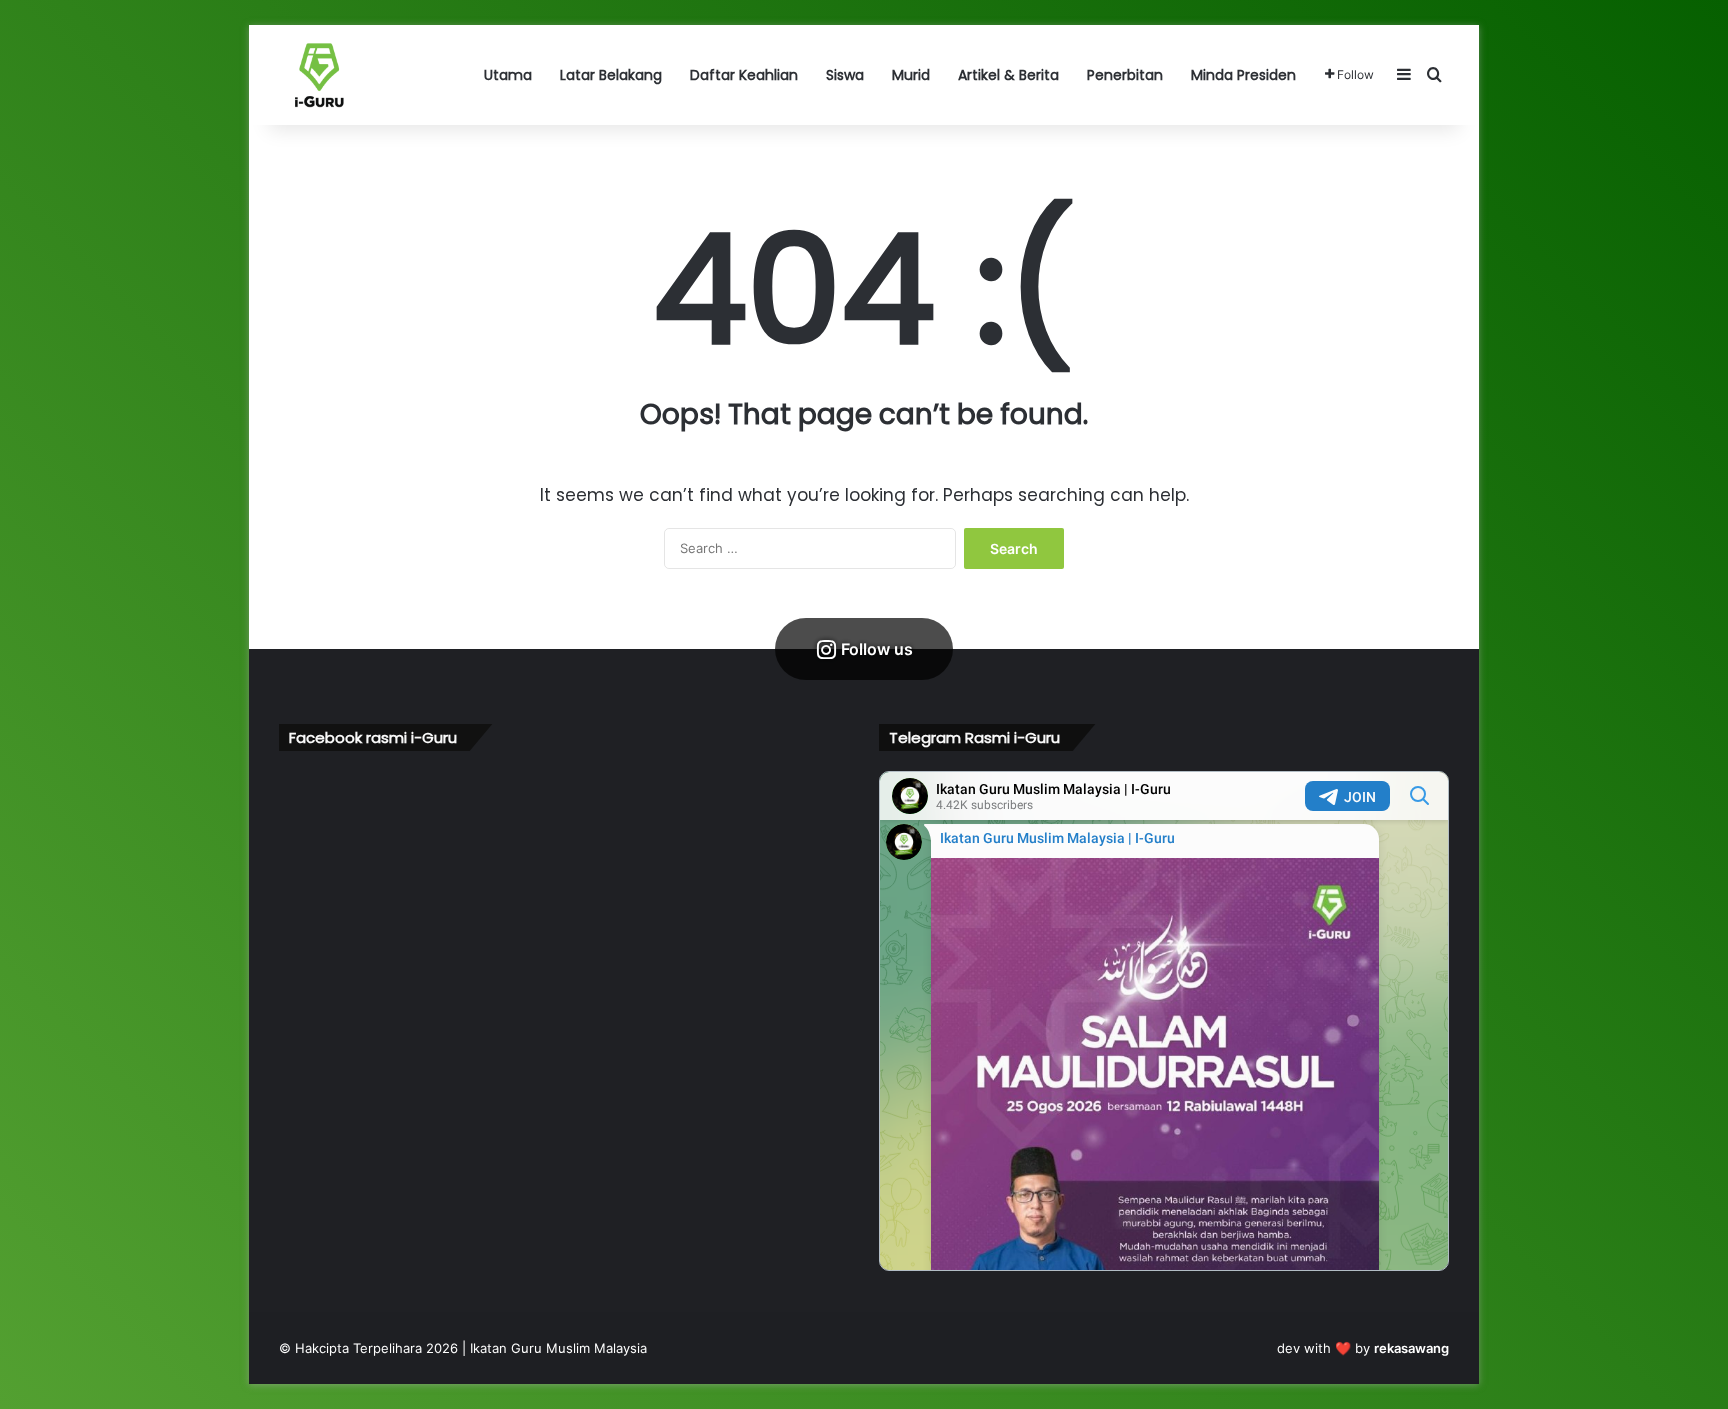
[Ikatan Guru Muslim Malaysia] (319, 75)
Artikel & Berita (1008, 75)
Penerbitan (1125, 75)
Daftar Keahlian (744, 75)
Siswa (845, 75)
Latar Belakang (611, 75)
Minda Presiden (1243, 75)
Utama (508, 75)
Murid (911, 75)
